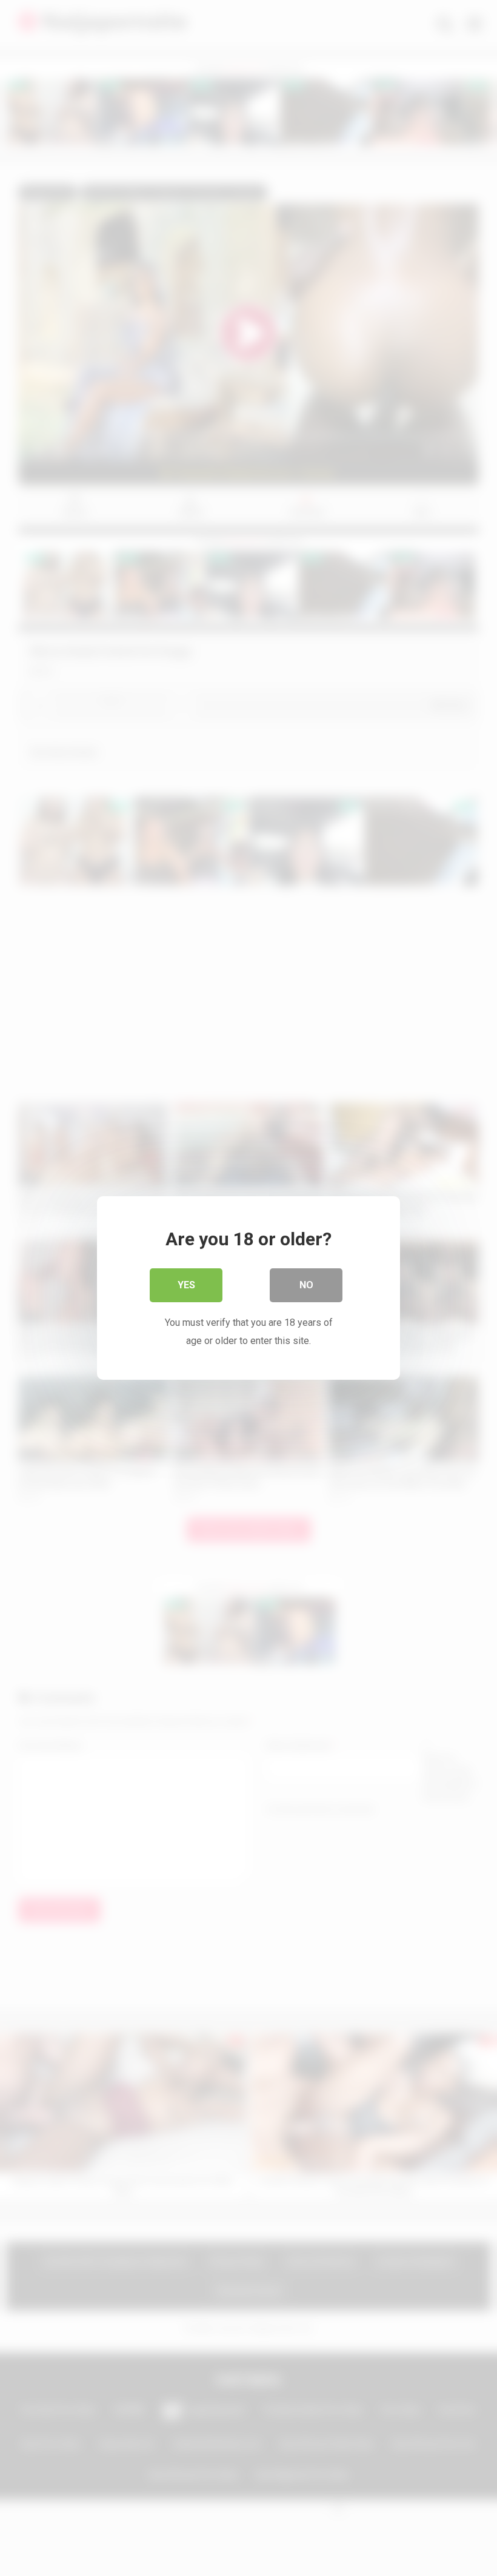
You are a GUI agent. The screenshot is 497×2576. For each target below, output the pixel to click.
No (306, 1285)
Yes (186, 1285)
